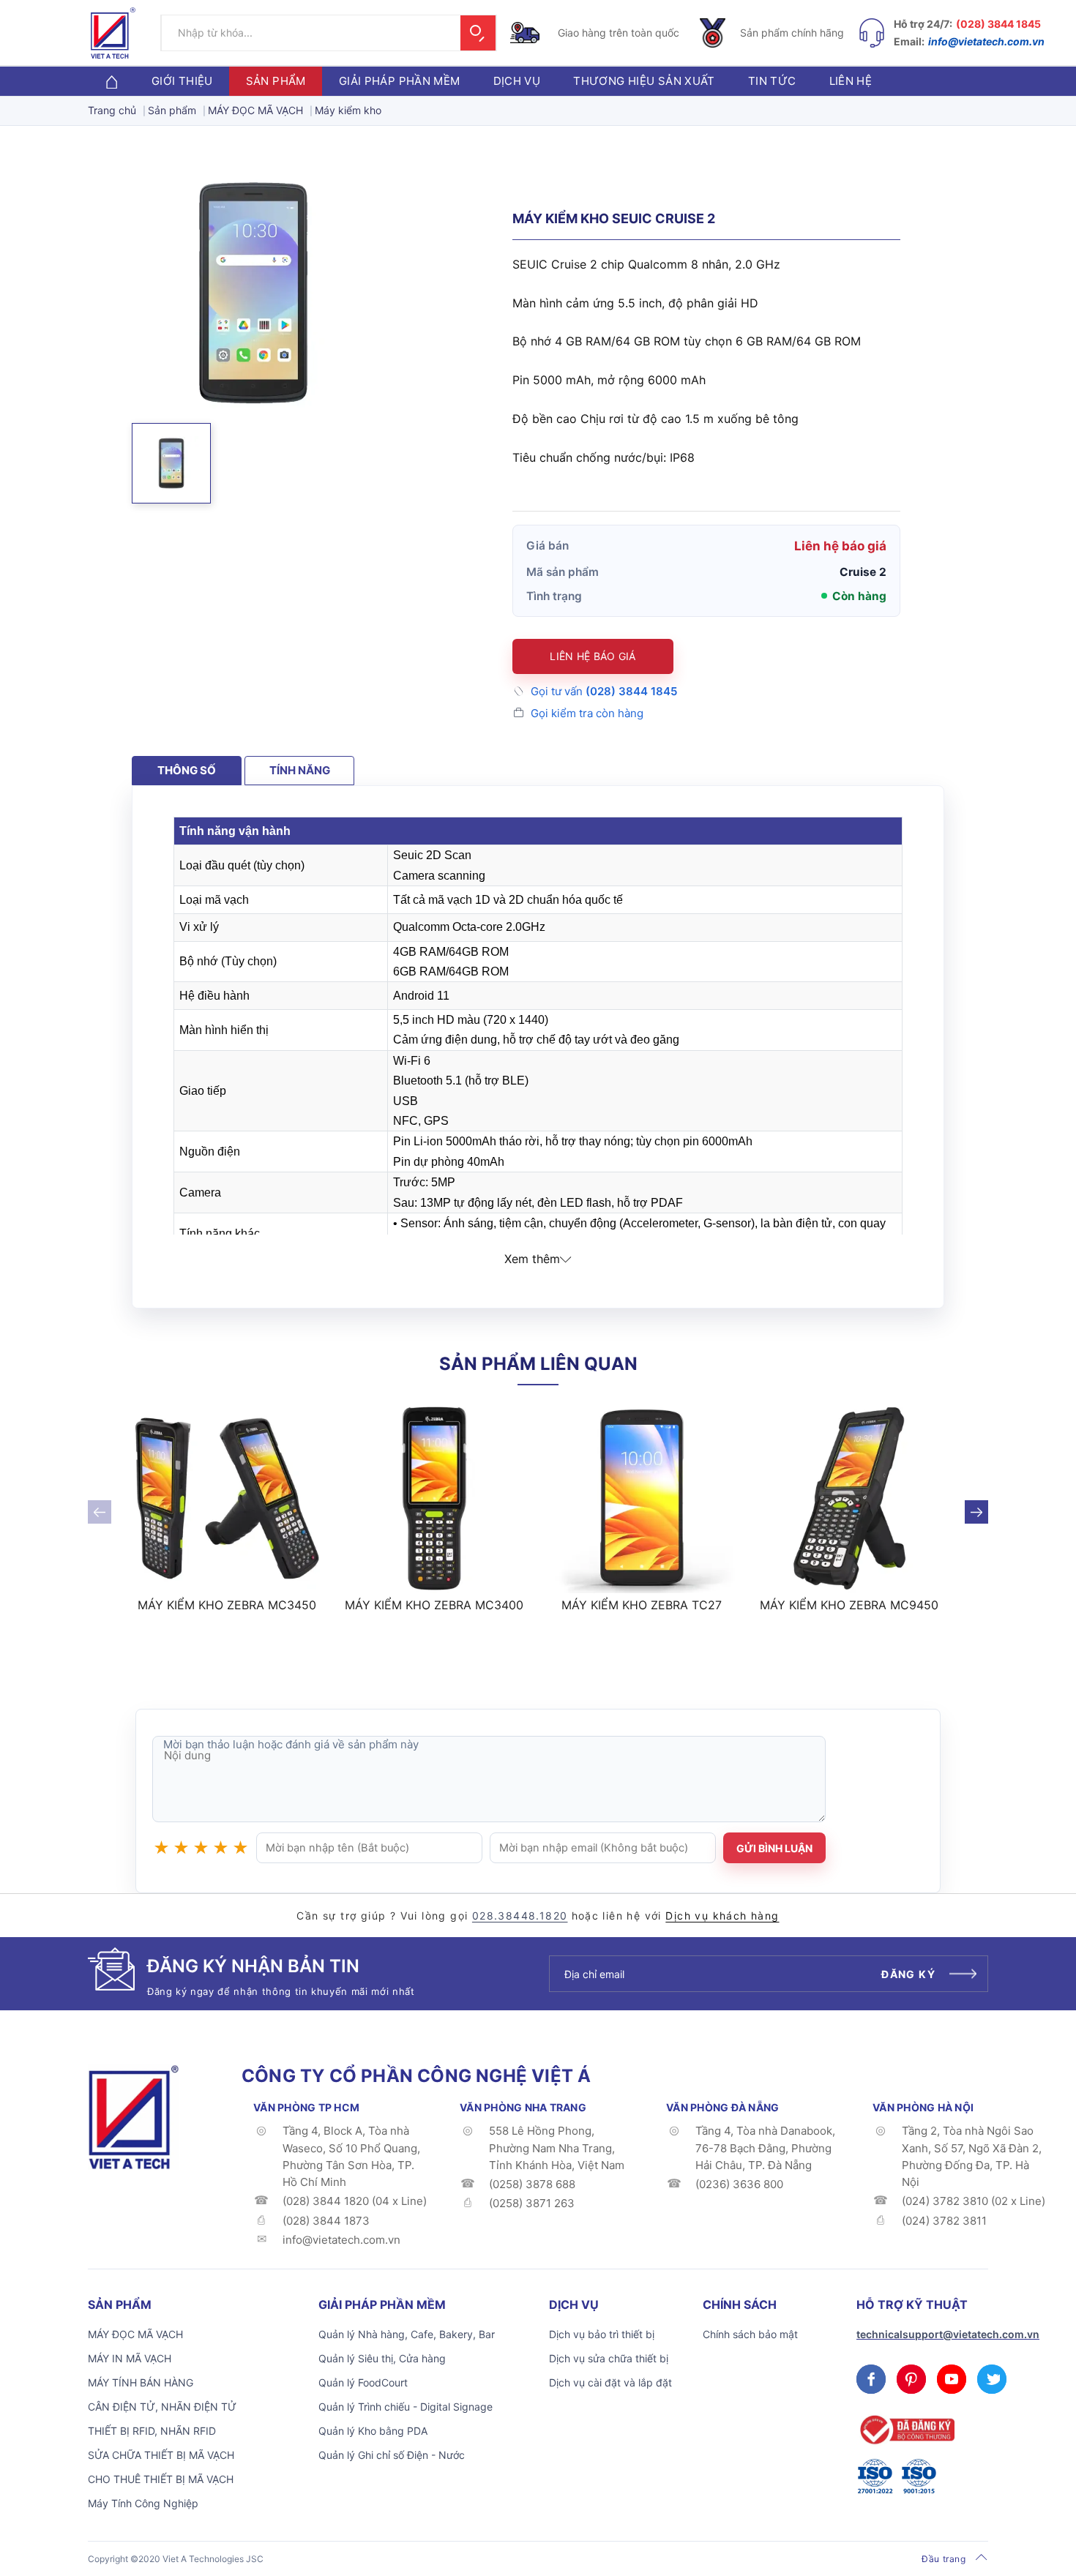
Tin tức (772, 81)
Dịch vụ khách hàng (722, 1916)
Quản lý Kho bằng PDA (373, 2431)
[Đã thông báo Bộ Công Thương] (905, 2430)
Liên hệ (851, 81)
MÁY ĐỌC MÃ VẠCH (135, 2334)
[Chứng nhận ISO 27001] (875, 2476)
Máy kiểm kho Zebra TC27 (642, 1605)
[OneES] (133, 2116)
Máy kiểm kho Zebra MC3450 (227, 1605)
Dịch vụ (517, 81)
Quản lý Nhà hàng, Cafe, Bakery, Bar (407, 2334)
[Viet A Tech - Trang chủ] (113, 33)
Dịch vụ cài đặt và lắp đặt (610, 2382)
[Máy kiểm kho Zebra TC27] (642, 1499)
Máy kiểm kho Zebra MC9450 (849, 1605)
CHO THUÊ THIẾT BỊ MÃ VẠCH (161, 2479)
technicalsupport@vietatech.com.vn (948, 2334)
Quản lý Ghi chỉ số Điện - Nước (392, 2455)
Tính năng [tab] (300, 770)
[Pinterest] (911, 2379)
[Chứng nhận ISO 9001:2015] (919, 2476)
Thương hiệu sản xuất (644, 81)
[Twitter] (992, 2379)
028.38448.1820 (520, 1916)
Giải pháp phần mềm (400, 81)
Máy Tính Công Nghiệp (143, 2503)
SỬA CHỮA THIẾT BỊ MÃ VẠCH (161, 2455)
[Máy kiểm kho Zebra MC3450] (227, 1499)
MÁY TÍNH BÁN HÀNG (141, 2382)
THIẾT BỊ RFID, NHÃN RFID (152, 2431)
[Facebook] (871, 2379)
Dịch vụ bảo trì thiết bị (602, 2334)
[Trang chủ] (111, 81)
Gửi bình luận (774, 1848)
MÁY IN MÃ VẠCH (130, 2358)
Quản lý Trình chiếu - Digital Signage (406, 2407)
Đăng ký (908, 1974)
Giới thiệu (182, 81)
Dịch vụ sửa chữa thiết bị (609, 2358)
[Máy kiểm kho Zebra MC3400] (435, 1499)
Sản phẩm (276, 81)
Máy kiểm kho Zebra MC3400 (434, 1605)
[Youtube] (952, 2379)
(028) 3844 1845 (998, 24)
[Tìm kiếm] (478, 33)
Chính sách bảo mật (750, 2334)
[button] (171, 463)
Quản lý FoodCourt (363, 2382)
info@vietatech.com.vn (986, 41)
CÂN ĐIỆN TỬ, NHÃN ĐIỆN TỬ (162, 2407)
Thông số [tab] (187, 770)
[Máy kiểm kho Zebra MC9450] (850, 1499)
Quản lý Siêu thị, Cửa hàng (382, 2358)
